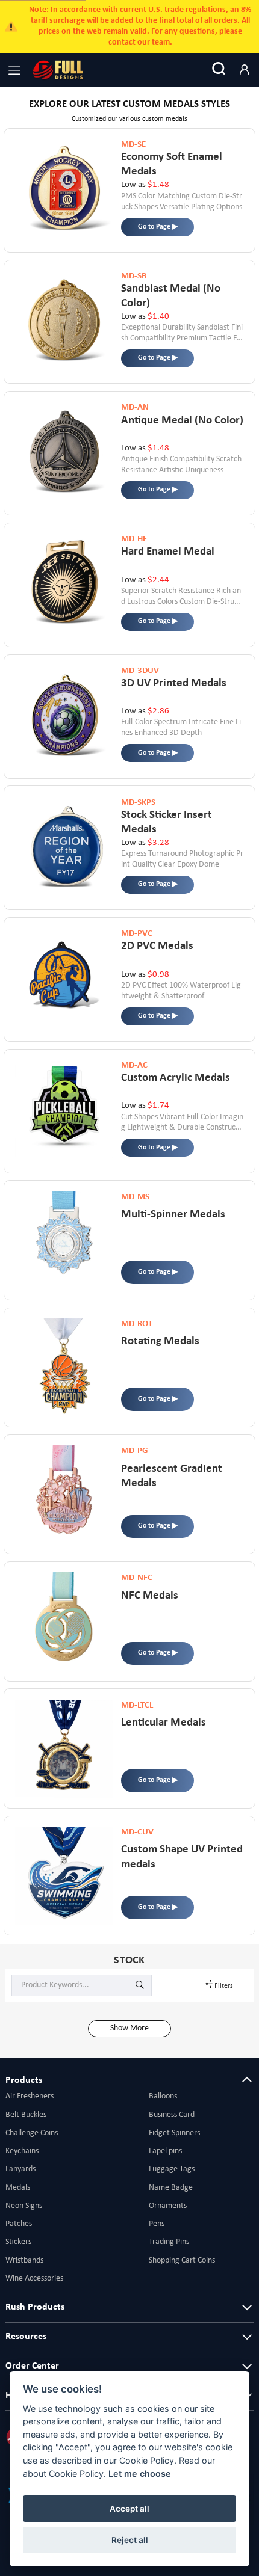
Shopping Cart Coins (182, 2261)
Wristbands (24, 2261)
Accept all (129, 2509)
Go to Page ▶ (158, 227)
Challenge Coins (32, 2133)
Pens (157, 2224)
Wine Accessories (34, 2279)
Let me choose (140, 2473)
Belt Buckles (26, 2115)
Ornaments (168, 2206)
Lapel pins (165, 2151)
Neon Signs (24, 2206)
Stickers (18, 2242)
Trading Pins (169, 2242)
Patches (19, 2224)
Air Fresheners (30, 2096)
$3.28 (158, 843)
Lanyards (20, 2169)
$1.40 (158, 317)
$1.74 (158, 1106)
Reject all (130, 2540)
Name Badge (171, 2188)
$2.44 (158, 580)
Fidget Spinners (174, 2133)
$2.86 (158, 711)
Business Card (172, 2115)
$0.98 (158, 975)
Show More (129, 2028)
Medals (18, 2188)
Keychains (22, 2151)
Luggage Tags (172, 2169)
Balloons (163, 2096)
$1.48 (158, 185)
